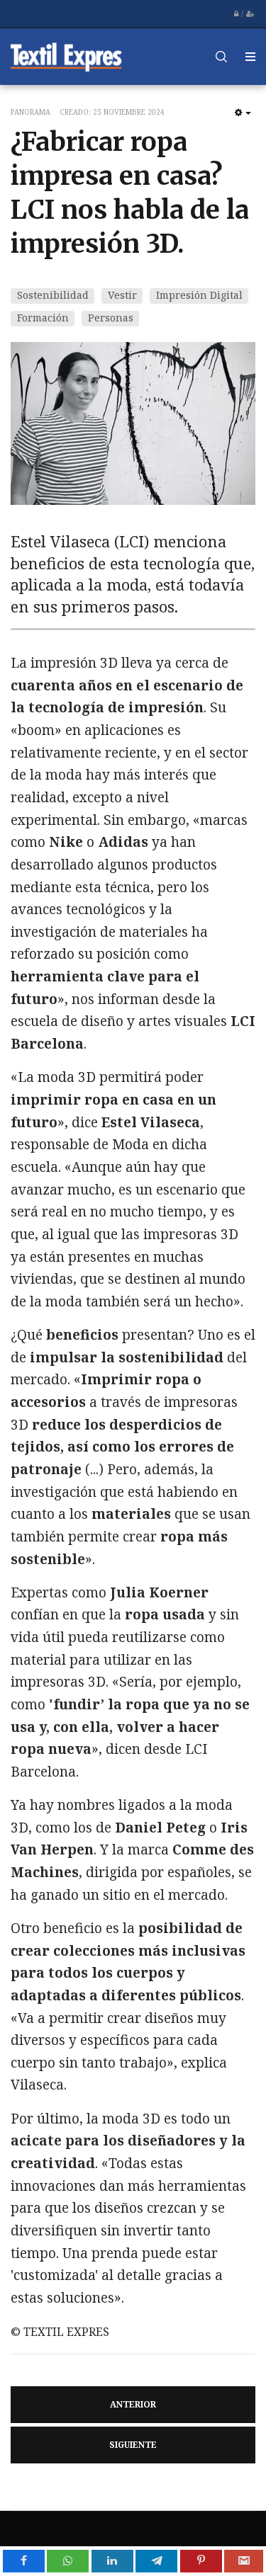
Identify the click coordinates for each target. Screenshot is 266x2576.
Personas (111, 318)
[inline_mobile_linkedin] (112, 2561)
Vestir (122, 295)
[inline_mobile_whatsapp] (68, 2561)
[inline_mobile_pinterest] (201, 2561)
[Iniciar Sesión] (236, 14)
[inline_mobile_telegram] (156, 2561)
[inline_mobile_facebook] (24, 2561)
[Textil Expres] (67, 56)
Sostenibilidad (53, 295)
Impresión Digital (199, 295)
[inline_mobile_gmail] (244, 2561)
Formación (43, 318)
